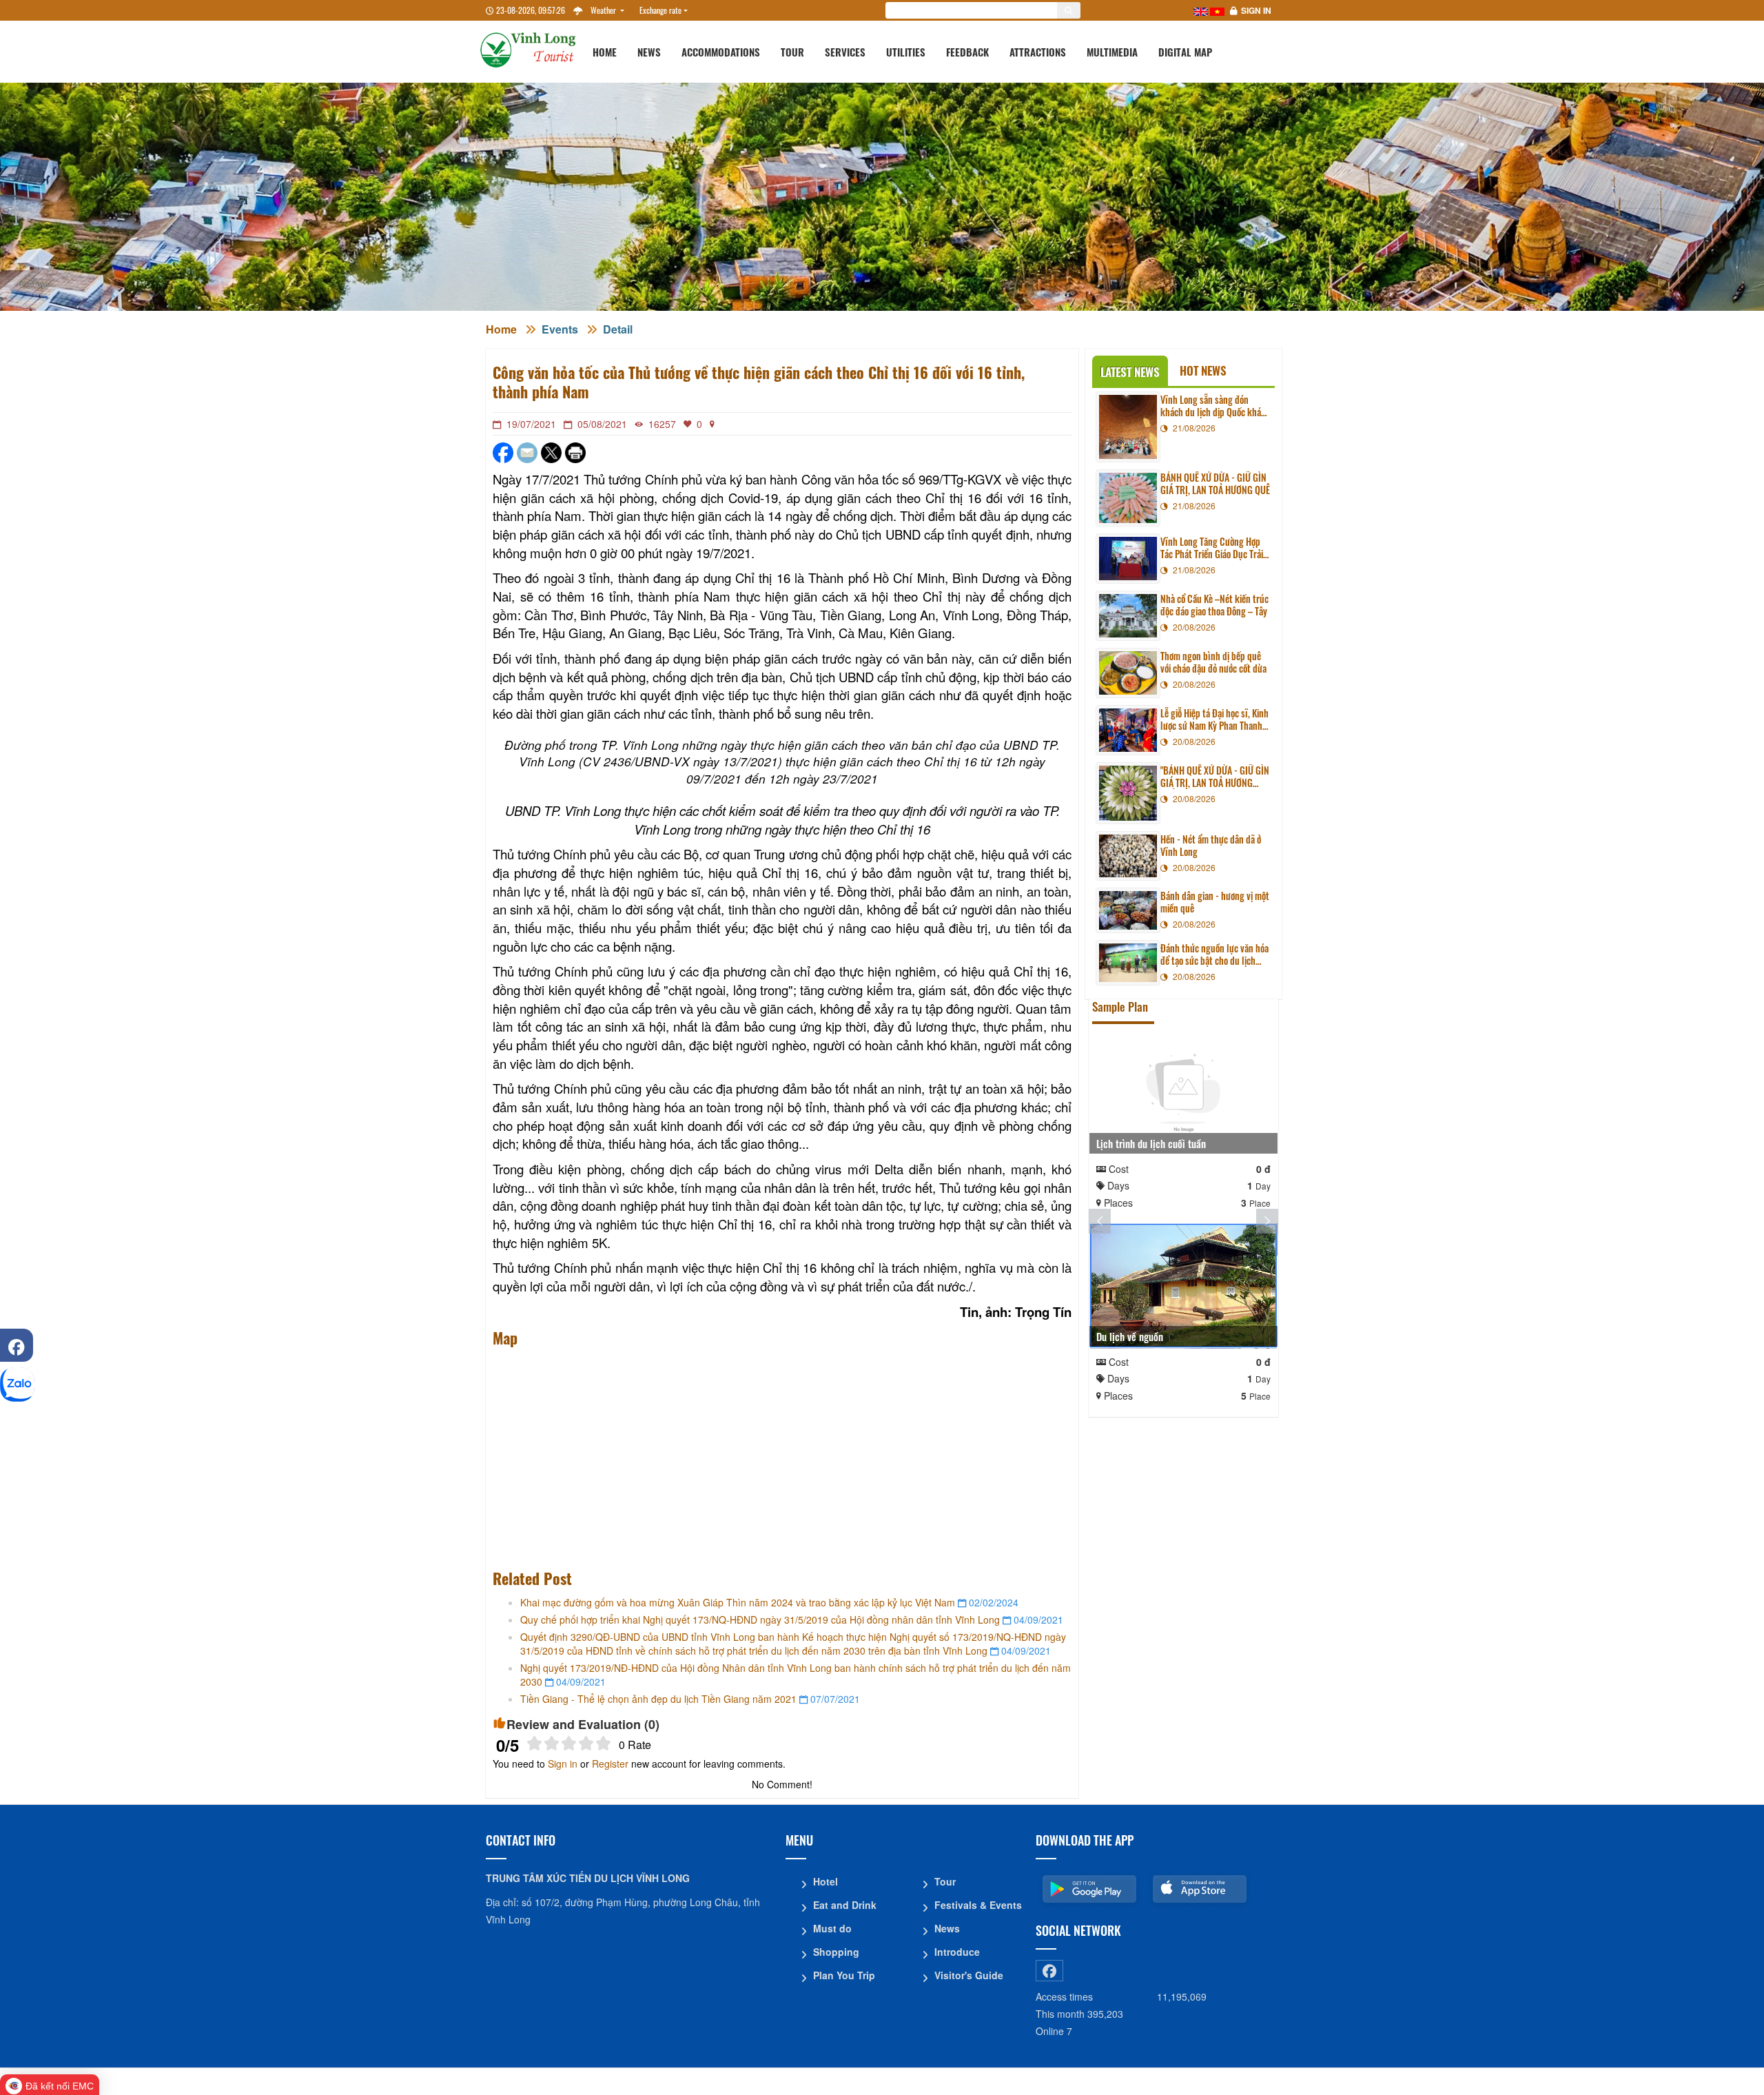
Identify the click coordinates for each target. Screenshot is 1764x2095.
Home (605, 52)
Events (560, 329)
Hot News (1203, 370)
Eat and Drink (845, 1905)
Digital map (1185, 52)
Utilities (906, 52)
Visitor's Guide (969, 1975)
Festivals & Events (978, 1905)
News (649, 52)
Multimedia (1112, 52)
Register (610, 1764)
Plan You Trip (844, 1975)
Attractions (1038, 52)
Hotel (825, 1881)
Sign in (1256, 10)
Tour (792, 52)
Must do (832, 1928)
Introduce (957, 1952)
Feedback (967, 52)
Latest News (1130, 372)
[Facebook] (17, 1345)
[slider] (569, 1743)
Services (845, 52)
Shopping (836, 1952)
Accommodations (721, 52)
